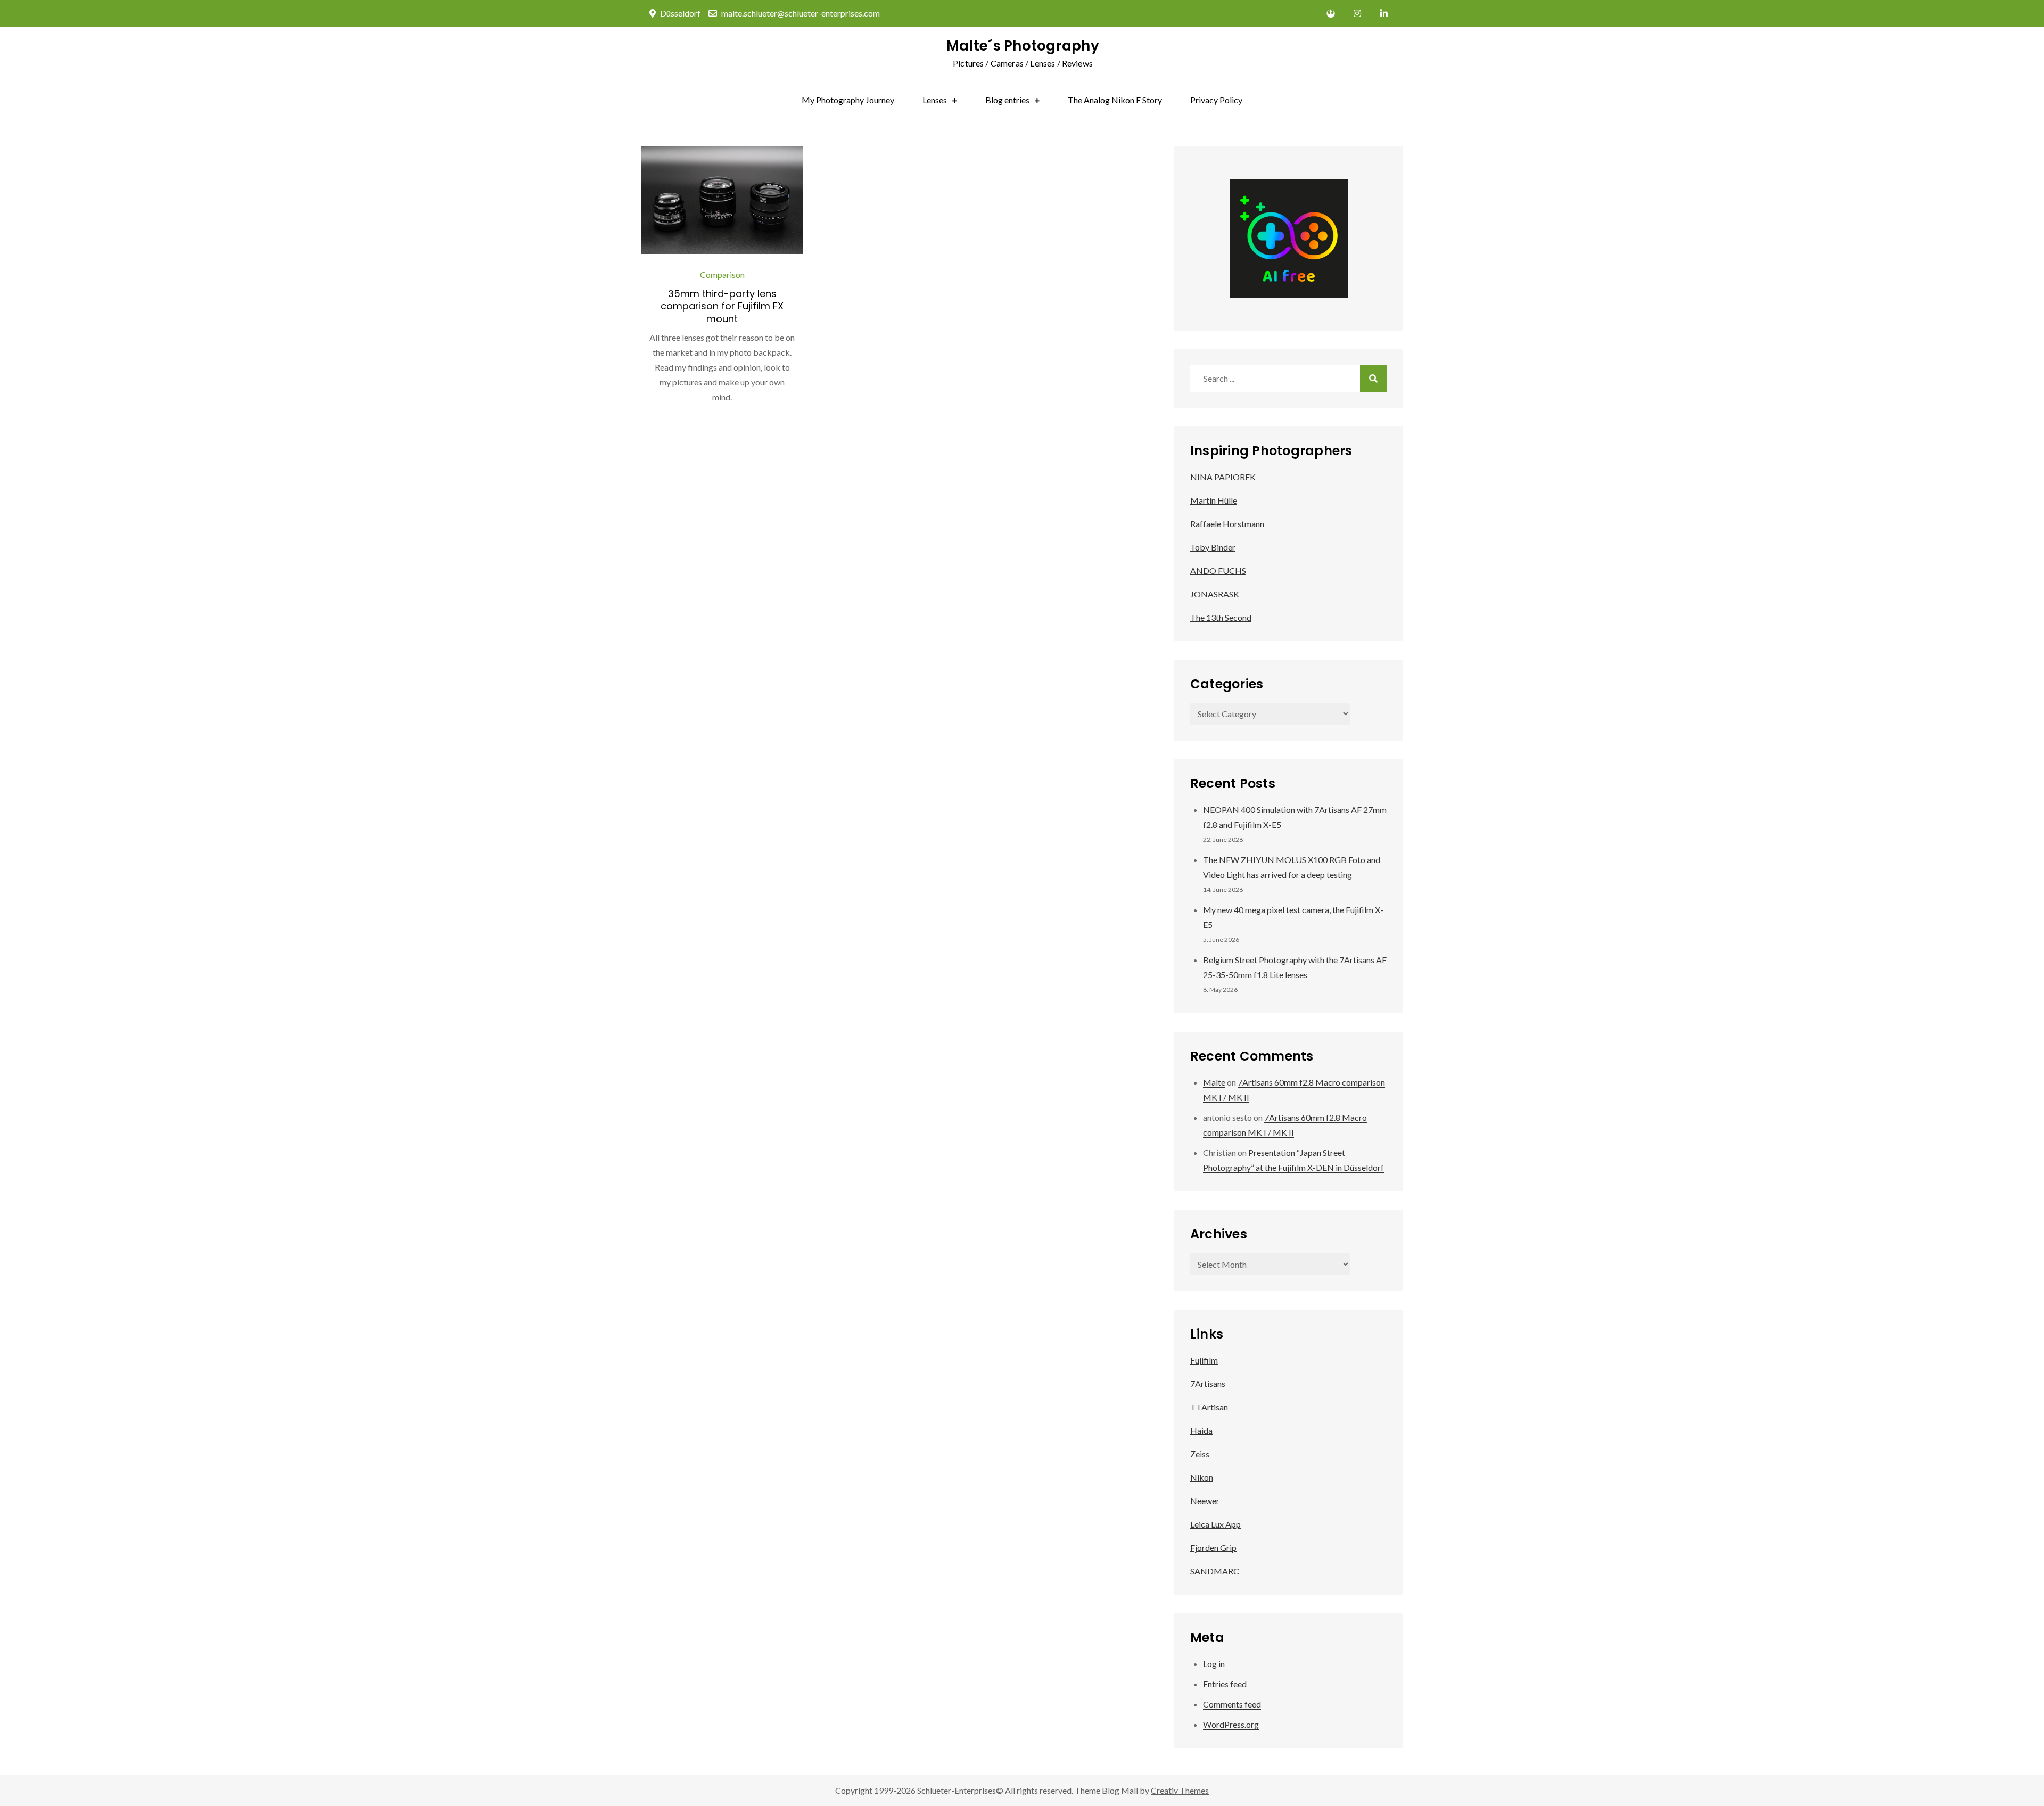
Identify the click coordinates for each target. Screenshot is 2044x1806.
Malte (1214, 1082)
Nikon (1202, 1477)
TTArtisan (1209, 1407)
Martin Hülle (1214, 500)
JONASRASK (1215, 594)
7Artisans (1208, 1384)
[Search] (1373, 379)
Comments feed (1232, 1704)
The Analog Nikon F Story (1115, 100)
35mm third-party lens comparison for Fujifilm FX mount (722, 306)
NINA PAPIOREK (1223, 477)
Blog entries (1007, 100)
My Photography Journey (848, 100)
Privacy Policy (1216, 100)
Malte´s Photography (1023, 46)
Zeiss (1200, 1454)
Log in (1214, 1664)
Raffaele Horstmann (1227, 524)
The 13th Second (1221, 617)
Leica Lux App (1215, 1524)
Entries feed (1225, 1684)
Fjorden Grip (1213, 1548)
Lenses (935, 100)
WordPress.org (1231, 1724)
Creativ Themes (1180, 1790)
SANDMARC (1215, 1571)
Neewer (1205, 1501)
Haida (1201, 1430)
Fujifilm (1204, 1360)
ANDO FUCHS (1218, 570)
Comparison (722, 274)
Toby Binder (1213, 547)
